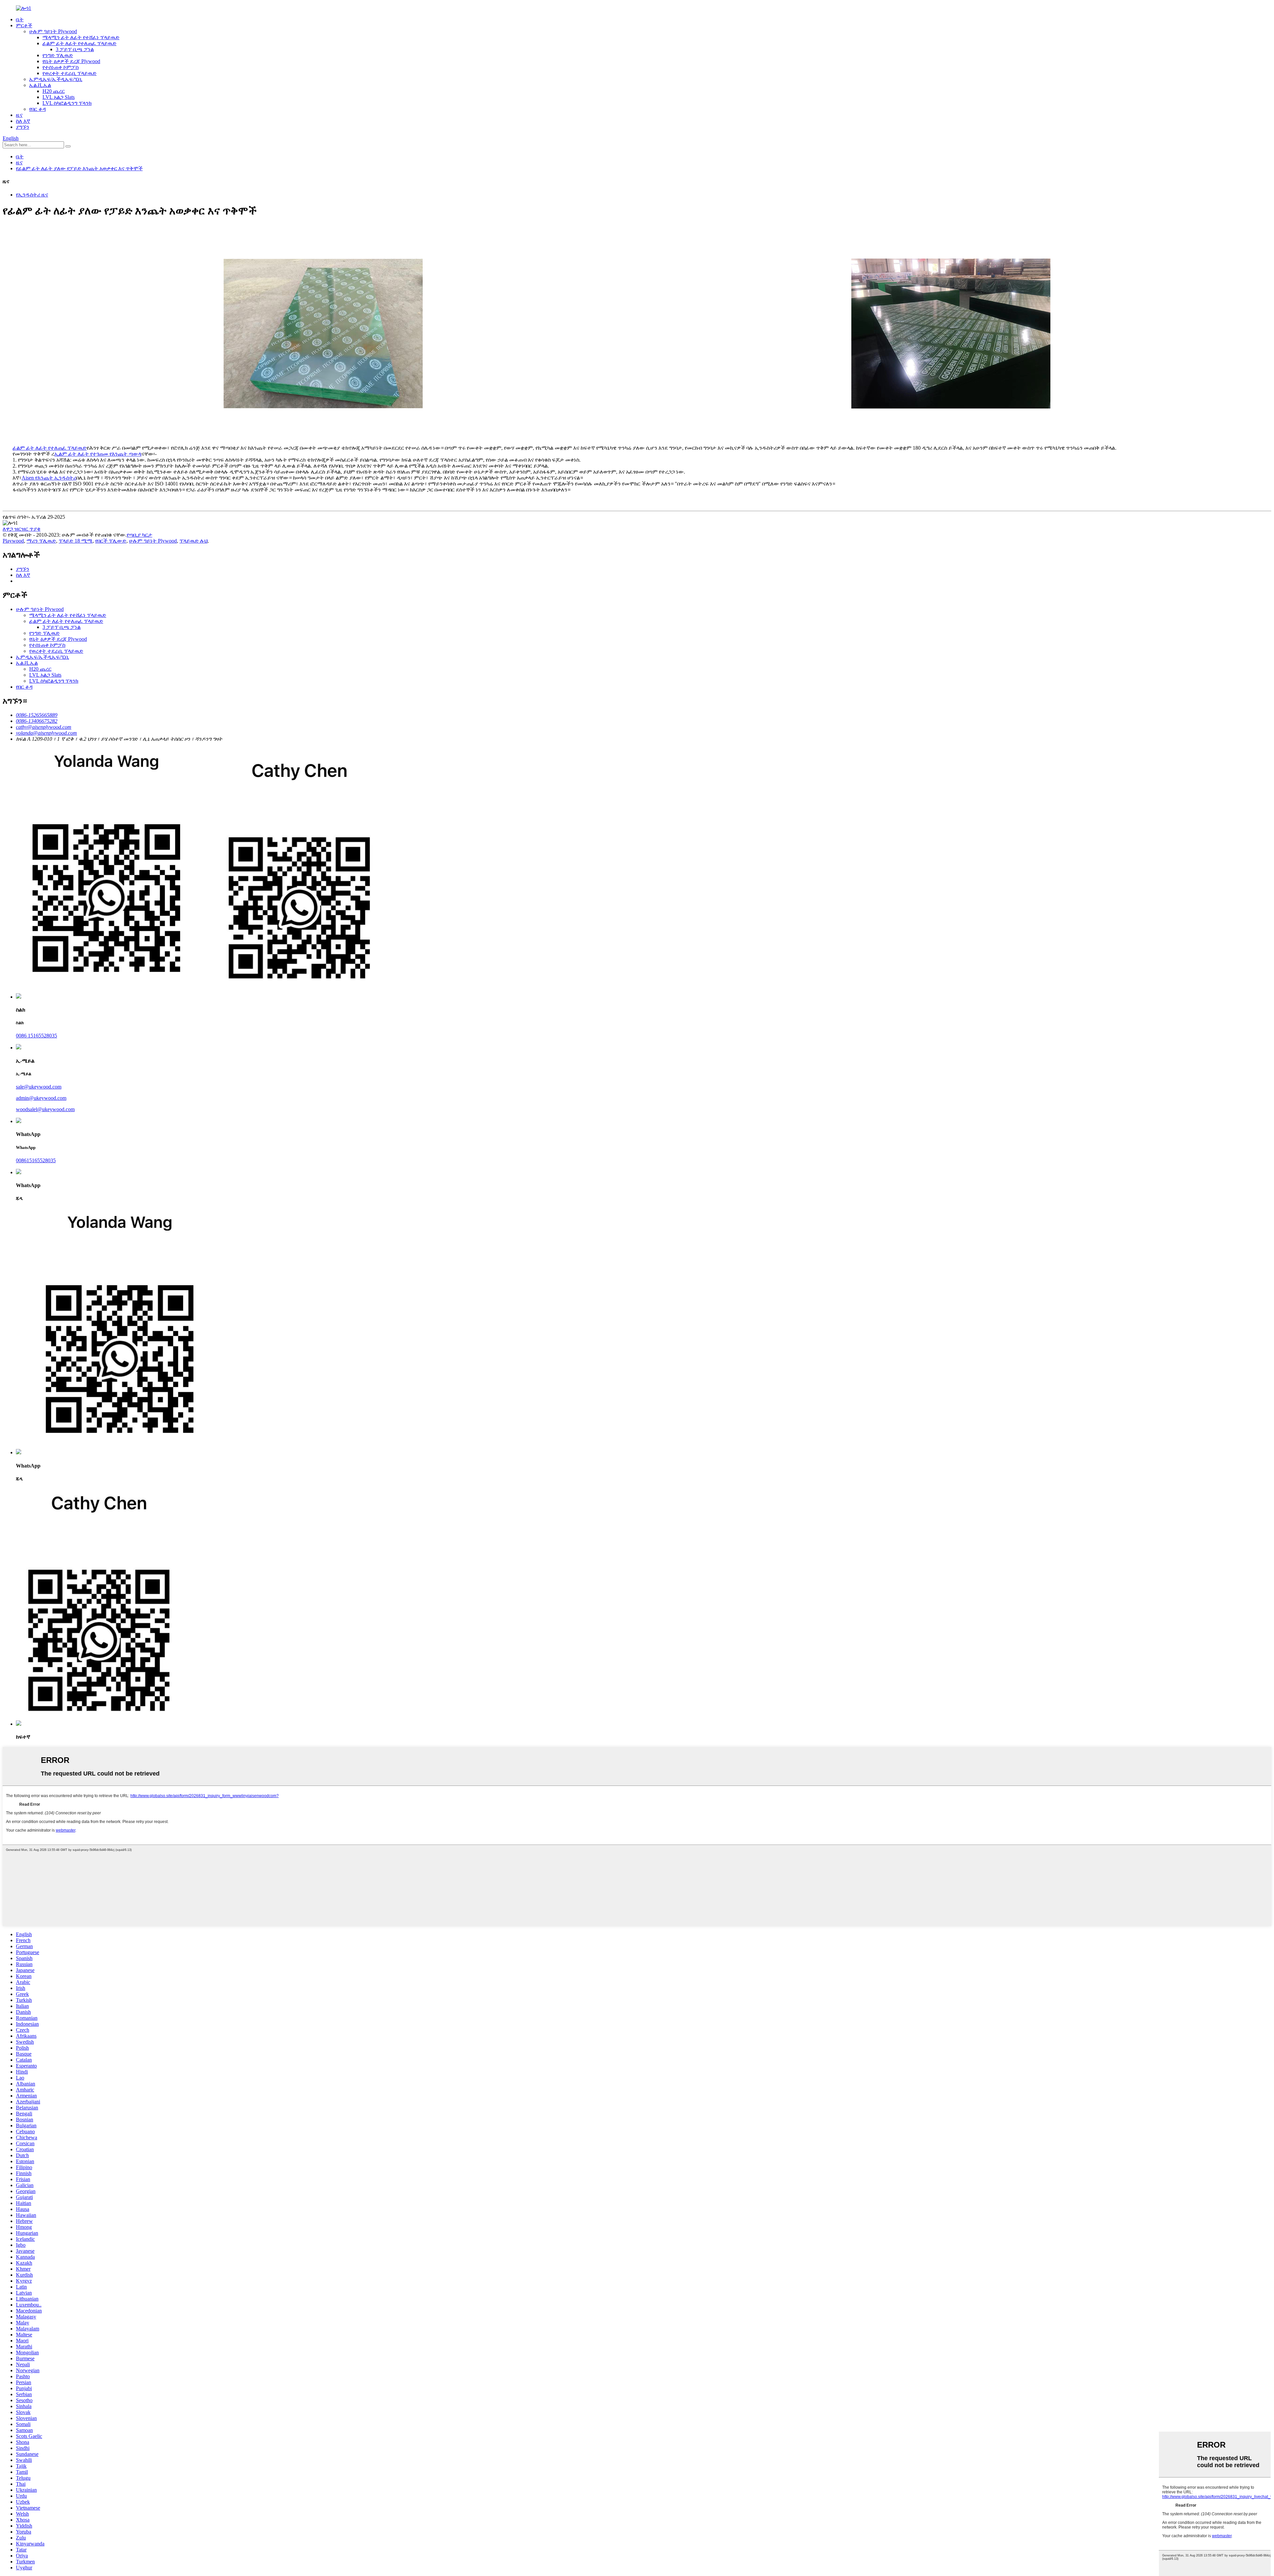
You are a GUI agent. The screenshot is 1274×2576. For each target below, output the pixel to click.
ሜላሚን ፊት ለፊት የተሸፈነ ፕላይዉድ (81, 37)
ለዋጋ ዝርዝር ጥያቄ (22, 529)
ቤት (20, 19)
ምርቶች (24, 25)
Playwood (13, 541)
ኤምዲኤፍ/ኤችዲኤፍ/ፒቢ (56, 79)
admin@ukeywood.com (41, 1098)
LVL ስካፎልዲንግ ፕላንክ (67, 103)
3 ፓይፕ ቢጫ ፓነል (75, 49)
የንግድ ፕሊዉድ (58, 55)
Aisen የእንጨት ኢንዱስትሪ (49, 478)
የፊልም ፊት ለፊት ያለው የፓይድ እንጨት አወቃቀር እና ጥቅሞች (79, 168)
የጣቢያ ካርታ (140, 535)
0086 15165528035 (36, 1036)
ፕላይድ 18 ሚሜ (76, 541)
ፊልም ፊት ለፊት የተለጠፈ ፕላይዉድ (79, 43)
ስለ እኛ (23, 121)
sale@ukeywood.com (39, 1087)
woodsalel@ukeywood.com (45, 1109)
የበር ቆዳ (37, 109)
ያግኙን (23, 127)
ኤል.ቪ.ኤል (40, 85)
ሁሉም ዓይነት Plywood (53, 31)
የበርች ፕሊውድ (111, 541)
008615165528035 (36, 1160)
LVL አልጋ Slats (59, 97)
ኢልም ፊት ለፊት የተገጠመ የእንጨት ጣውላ (98, 454)
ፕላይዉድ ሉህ (193, 541)
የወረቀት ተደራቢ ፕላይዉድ (70, 73)
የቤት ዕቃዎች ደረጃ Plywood (71, 61)
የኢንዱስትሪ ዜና (32, 195)
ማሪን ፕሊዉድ (41, 541)
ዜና (19, 115)
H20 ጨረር (54, 91)
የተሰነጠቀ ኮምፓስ (61, 67)
